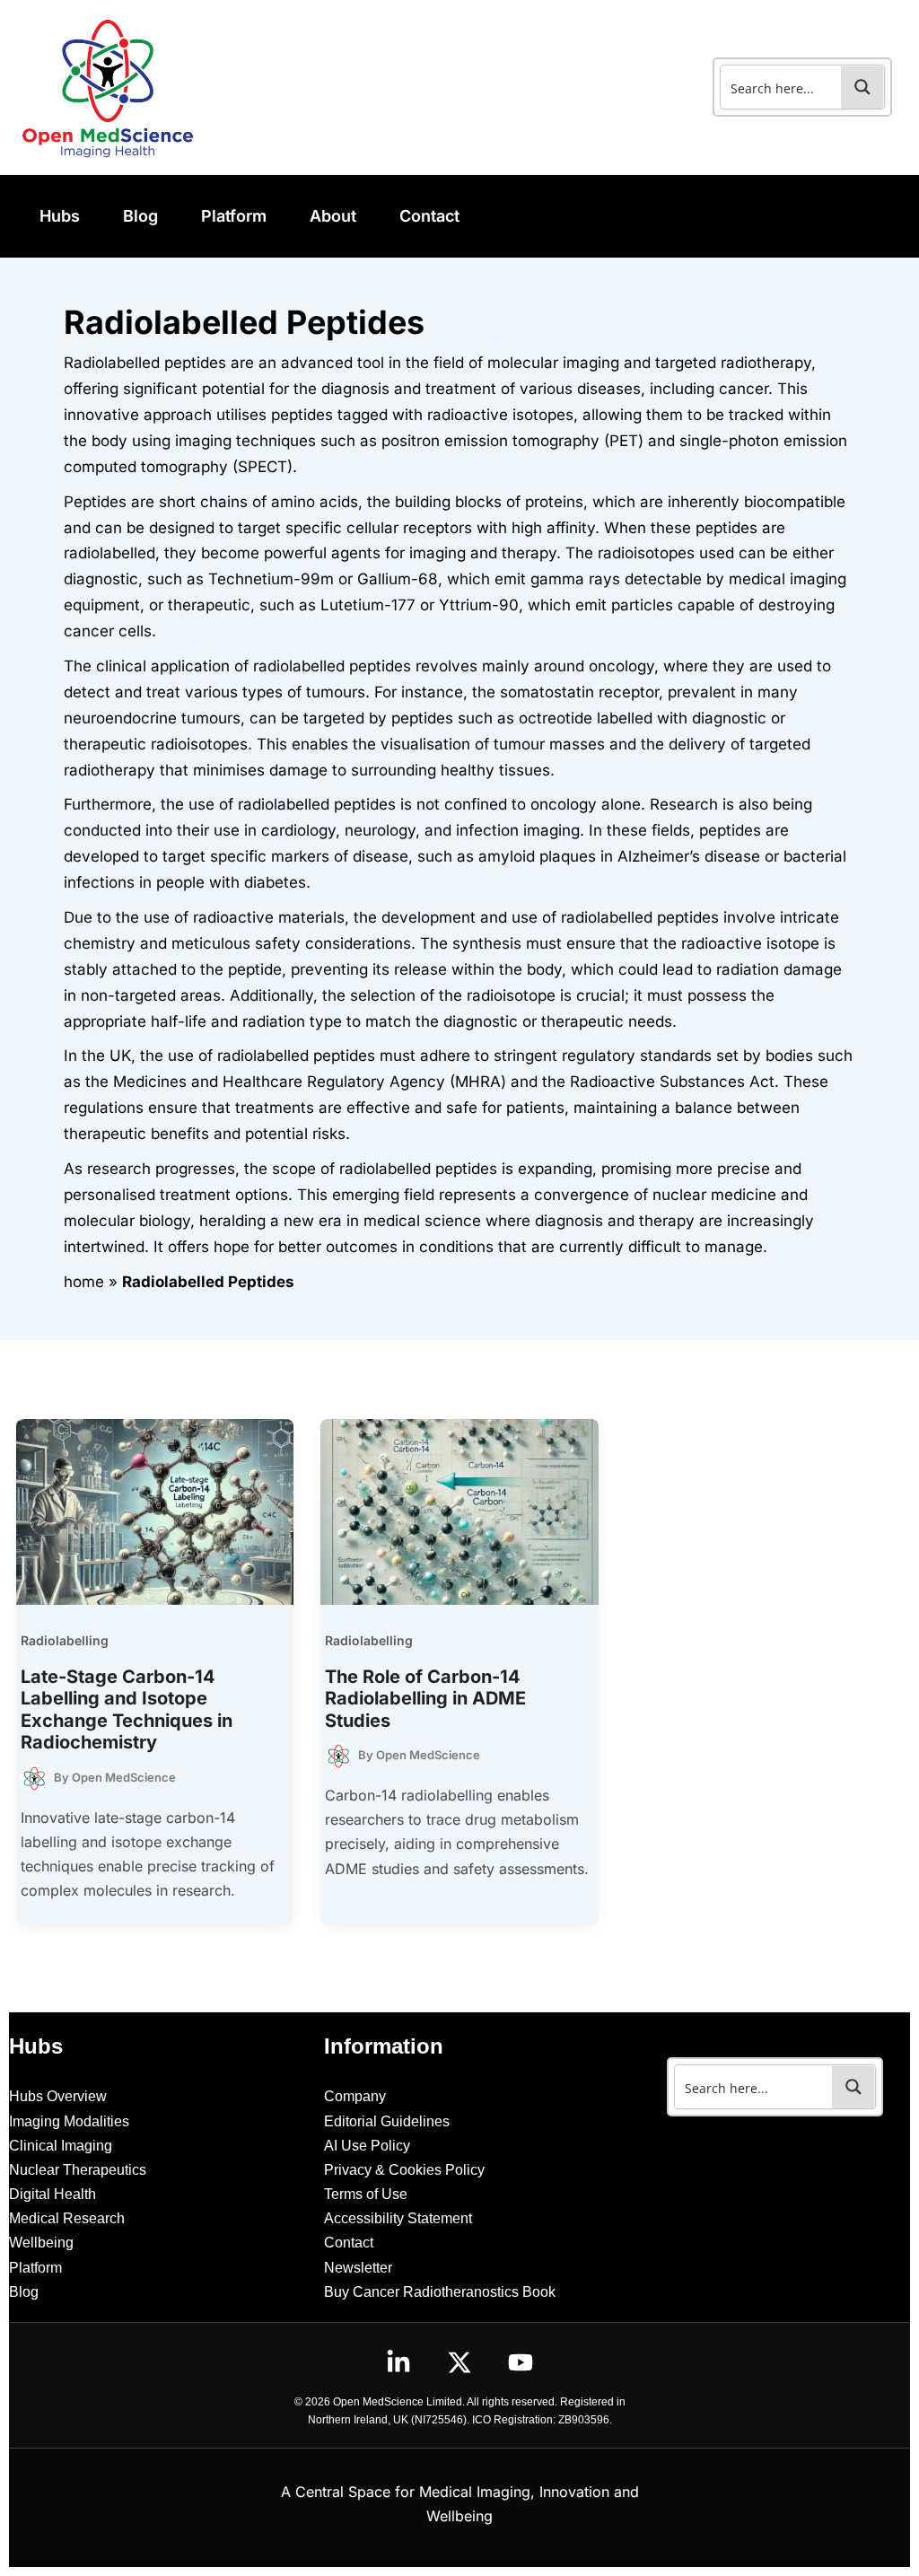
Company (355, 2096)
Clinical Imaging (61, 2146)
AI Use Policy (367, 2146)
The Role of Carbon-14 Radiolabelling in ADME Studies (425, 1699)
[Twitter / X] (459, 2362)
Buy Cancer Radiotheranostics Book (440, 2292)
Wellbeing (41, 2243)
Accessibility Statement (398, 2218)
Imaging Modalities (69, 2121)
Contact (349, 2243)
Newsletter (358, 2268)
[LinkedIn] (398, 2362)
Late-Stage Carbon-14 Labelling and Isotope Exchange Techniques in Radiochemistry (127, 1710)
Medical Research (67, 2218)
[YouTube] (521, 2362)
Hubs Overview (58, 2096)
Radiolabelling (65, 1640)
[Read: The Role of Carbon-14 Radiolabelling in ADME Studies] (459, 1511)
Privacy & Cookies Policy (404, 2170)
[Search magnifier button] (862, 87)
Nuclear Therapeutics (78, 2170)
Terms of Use (366, 2194)
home (84, 1282)
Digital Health (53, 2194)
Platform (35, 2268)
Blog (24, 2292)
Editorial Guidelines (387, 2121)
